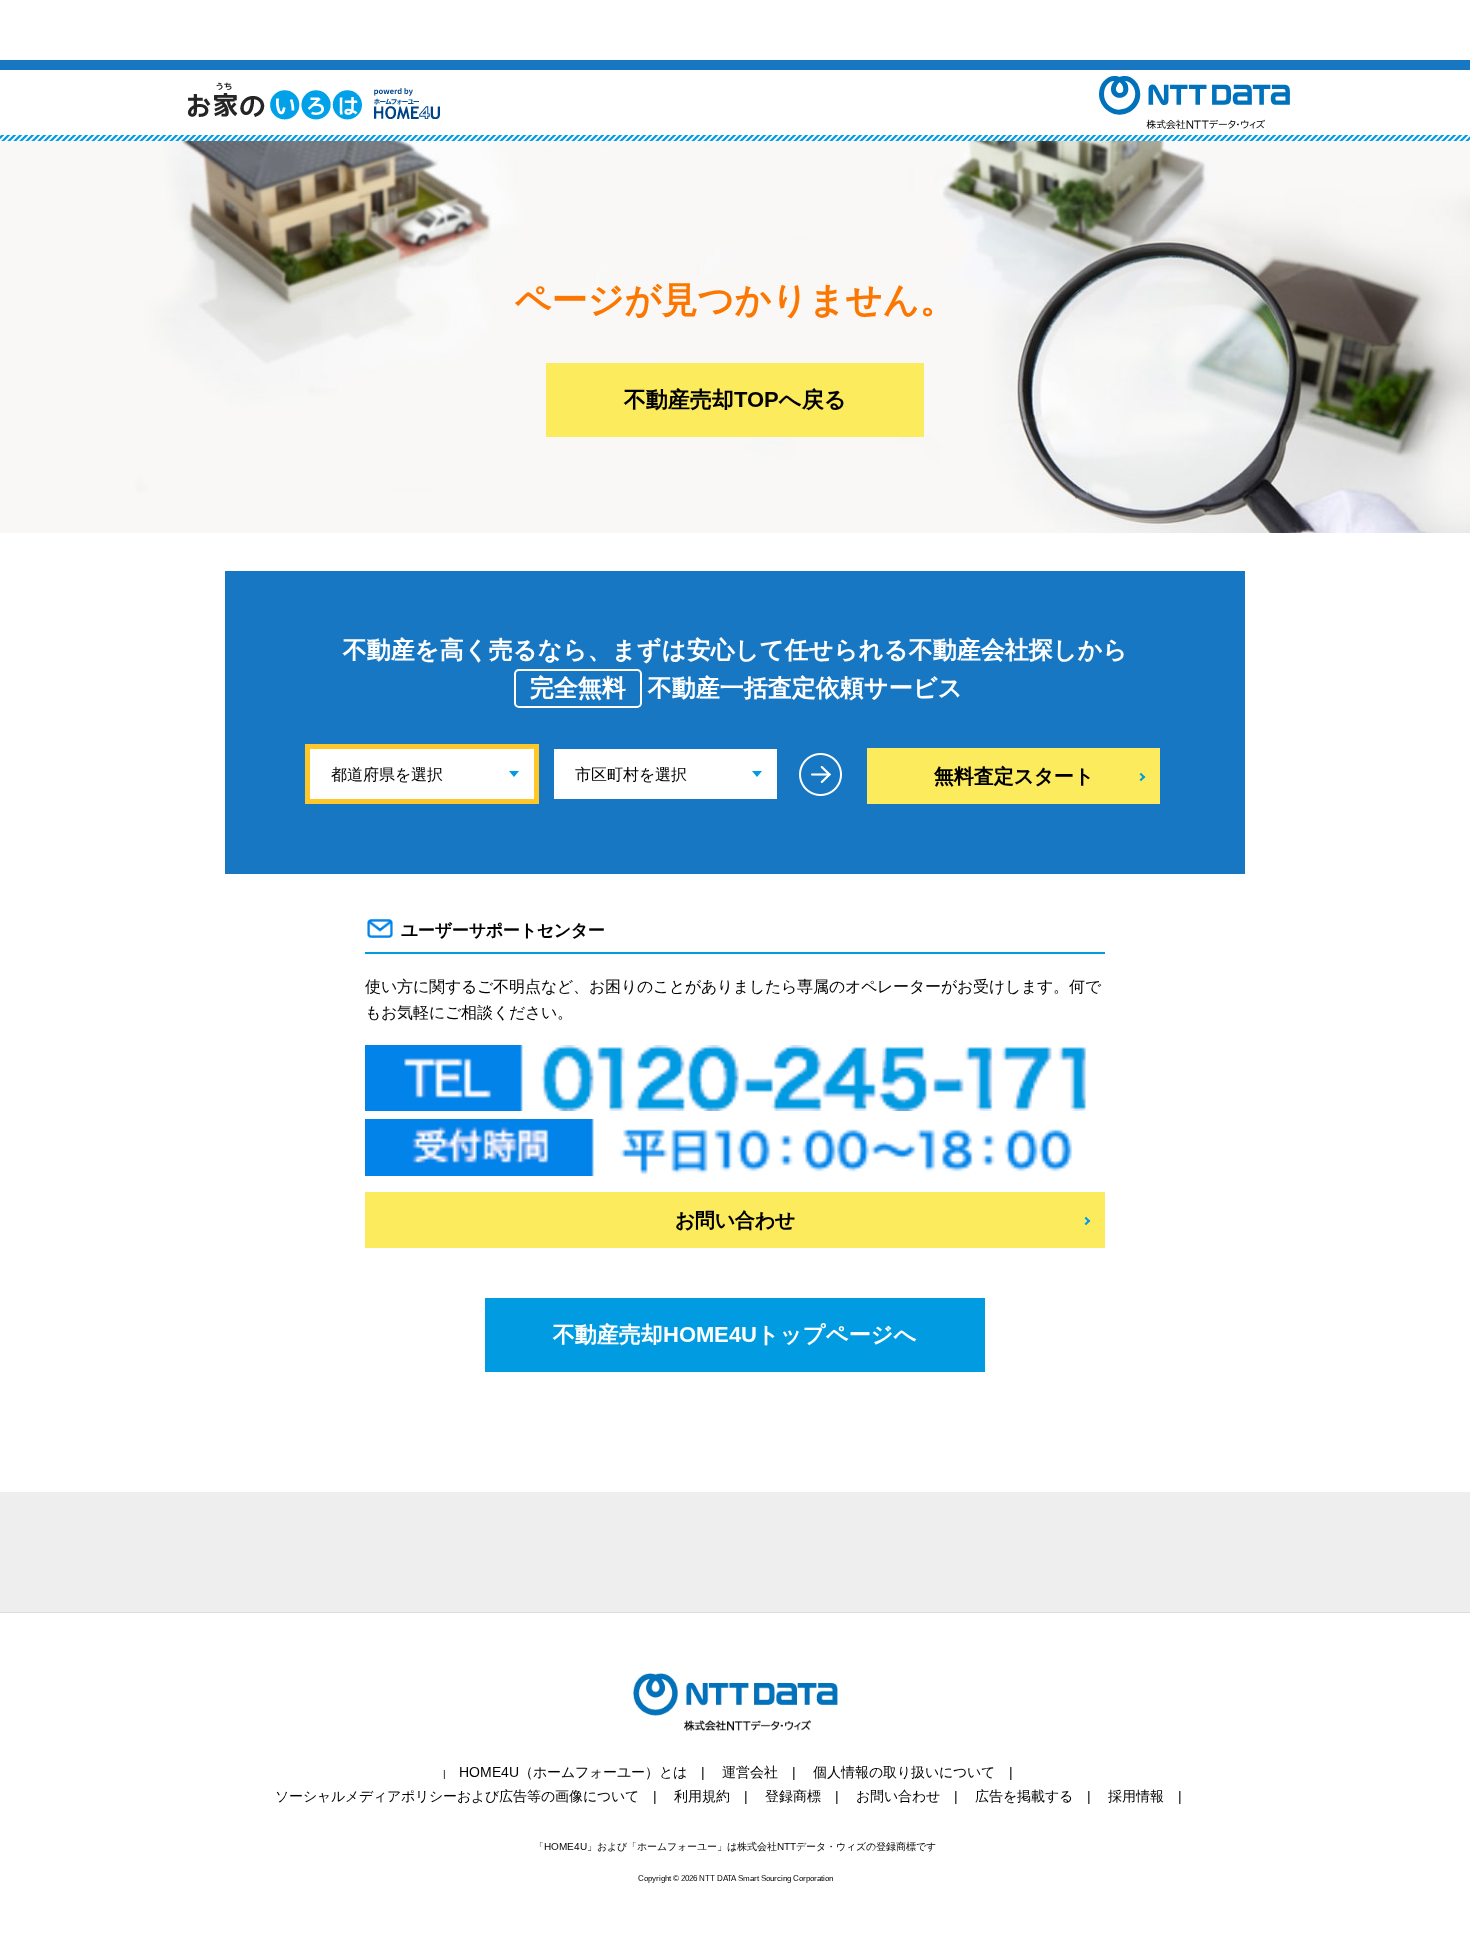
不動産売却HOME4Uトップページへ (735, 1334)
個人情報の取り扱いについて (904, 1772)
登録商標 (793, 1796)
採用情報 (1136, 1796)
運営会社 (750, 1772)
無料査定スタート (1014, 776)
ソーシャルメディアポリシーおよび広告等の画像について (457, 1796)
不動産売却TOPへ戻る (735, 399)
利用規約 (702, 1796)
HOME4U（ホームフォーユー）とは (573, 1772)
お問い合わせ (735, 1220)
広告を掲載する (1024, 1796)
